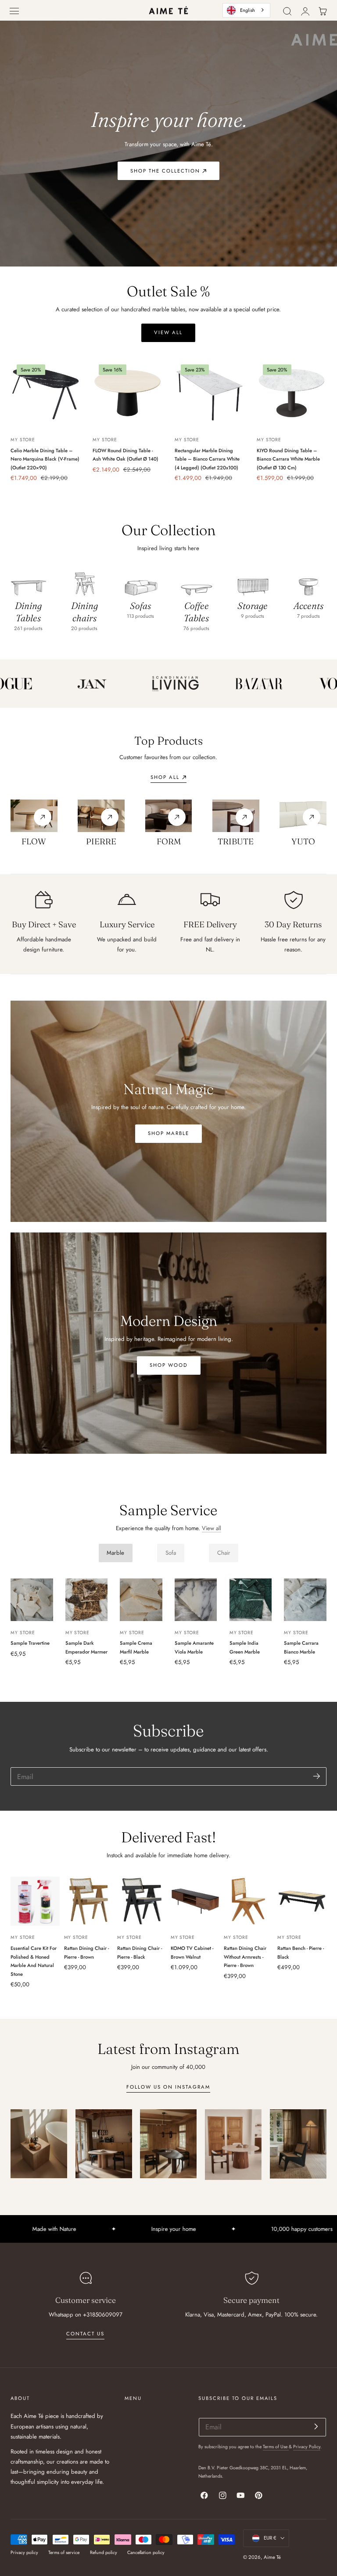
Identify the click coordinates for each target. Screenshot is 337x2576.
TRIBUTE (236, 841)
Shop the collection (165, 171)
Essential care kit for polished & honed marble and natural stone (34, 1961)
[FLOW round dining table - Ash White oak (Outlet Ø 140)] (127, 393)
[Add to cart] (45, 420)
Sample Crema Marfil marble (136, 1647)
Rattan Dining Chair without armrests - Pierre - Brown (245, 1957)
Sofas (140, 605)
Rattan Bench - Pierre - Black (301, 1953)
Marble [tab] (115, 1553)
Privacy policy (24, 2553)
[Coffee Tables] (196, 582)
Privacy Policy (307, 2447)
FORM (169, 841)
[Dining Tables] (28, 582)
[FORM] (169, 816)
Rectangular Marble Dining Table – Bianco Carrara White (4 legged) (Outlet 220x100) (207, 459)
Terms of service (64, 2553)
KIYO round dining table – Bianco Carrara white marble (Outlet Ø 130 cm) (288, 459)
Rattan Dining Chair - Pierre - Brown (86, 1953)
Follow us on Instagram (168, 2087)
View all (212, 1528)
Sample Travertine (30, 1643)
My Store (23, 440)
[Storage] (253, 582)
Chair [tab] (224, 1553)
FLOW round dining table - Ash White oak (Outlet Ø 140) (125, 455)
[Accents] (309, 582)
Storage (253, 605)
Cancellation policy (146, 2553)
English (247, 10)
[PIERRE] (101, 816)
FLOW (34, 841)
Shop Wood (169, 1365)
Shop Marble (168, 1133)
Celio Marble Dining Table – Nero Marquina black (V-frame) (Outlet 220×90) (45, 459)
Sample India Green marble (245, 1647)
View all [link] (168, 332)
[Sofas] (141, 582)
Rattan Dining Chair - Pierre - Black (140, 1953)
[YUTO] (303, 816)
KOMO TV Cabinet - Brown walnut (192, 1953)
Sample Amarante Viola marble (194, 1647)
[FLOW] (34, 816)
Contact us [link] (85, 2334)
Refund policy (104, 2553)
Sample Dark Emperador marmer (86, 1647)
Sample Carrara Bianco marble (301, 1647)
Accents (308, 605)
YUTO (303, 841)
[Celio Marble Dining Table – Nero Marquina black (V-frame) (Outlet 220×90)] (45, 393)
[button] (14, 11)
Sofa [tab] (171, 1553)
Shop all (165, 777)
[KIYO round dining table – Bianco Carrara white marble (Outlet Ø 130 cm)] (292, 393)
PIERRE (101, 841)
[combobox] (246, 10)
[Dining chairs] (84, 582)
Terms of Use (276, 2447)
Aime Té (272, 2557)
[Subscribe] (317, 1776)
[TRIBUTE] (236, 816)
